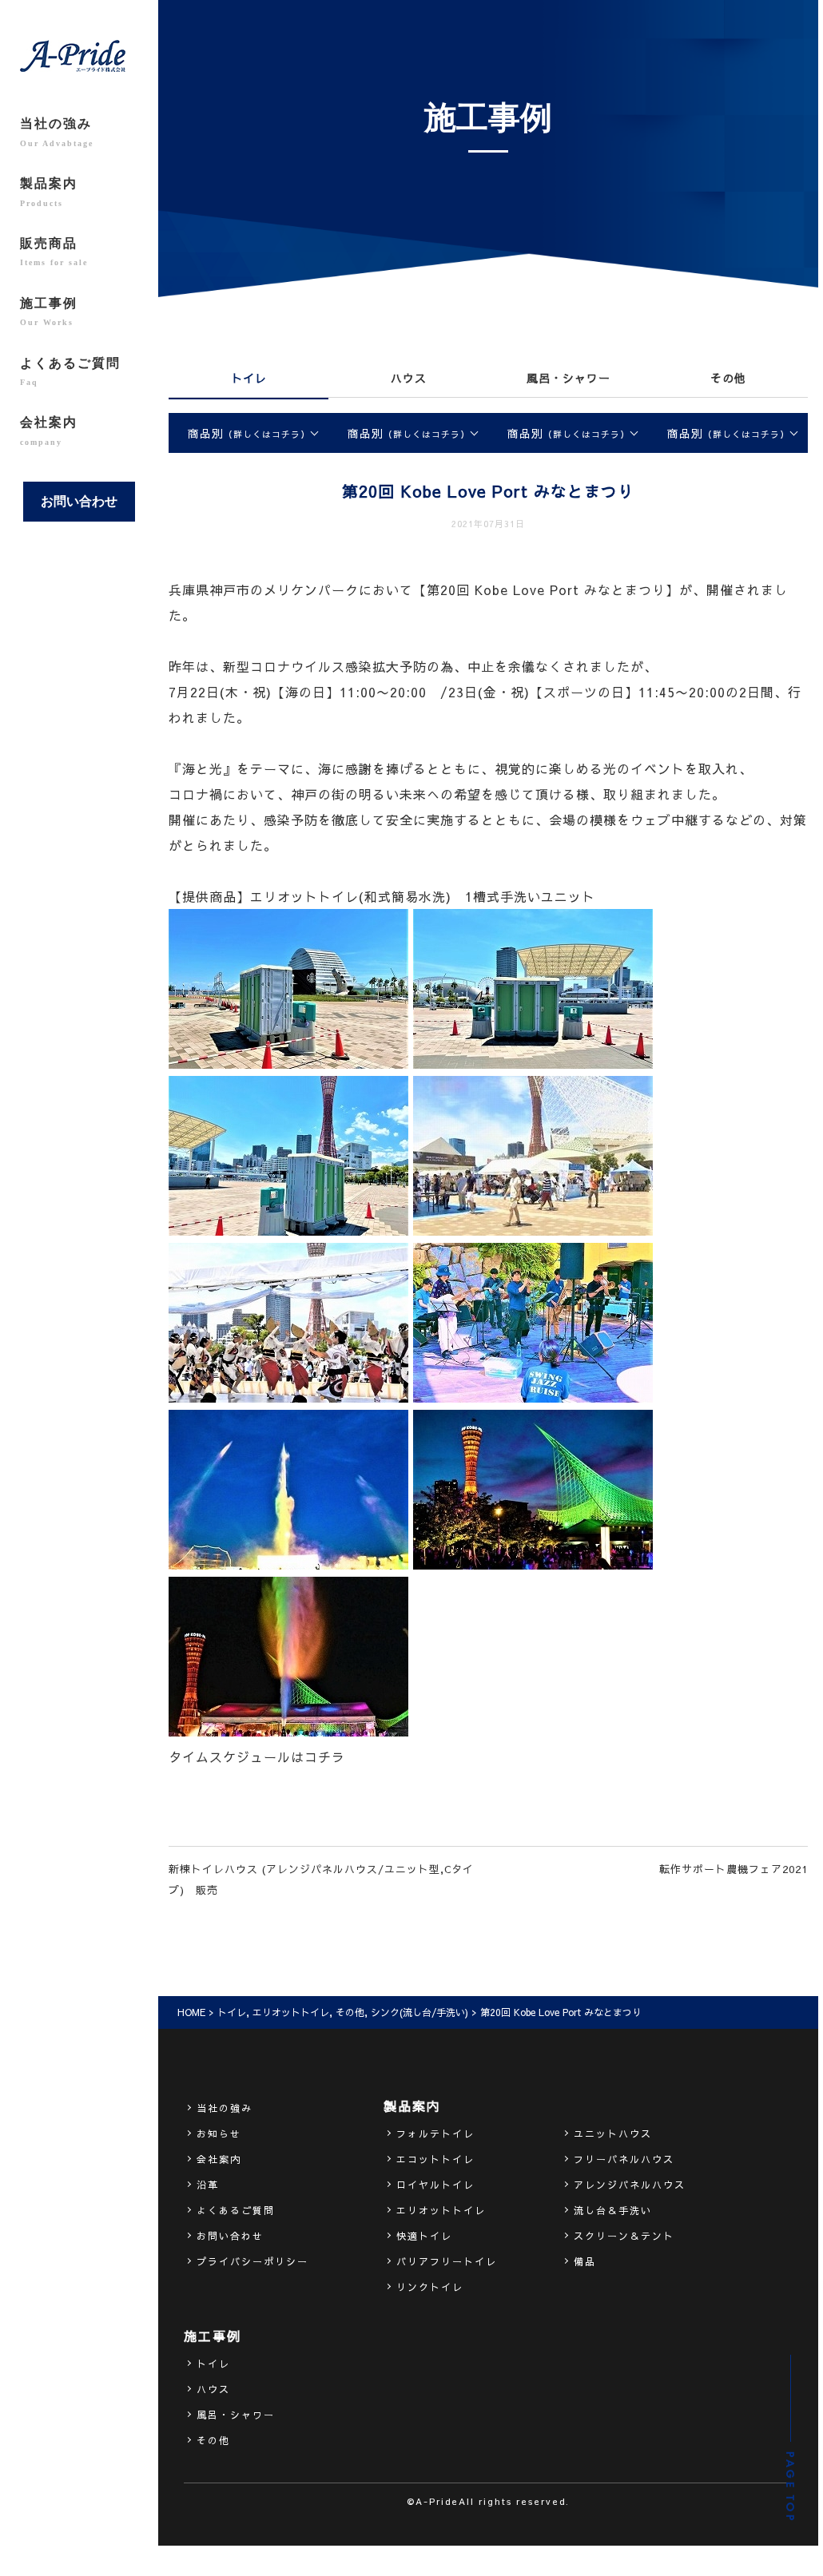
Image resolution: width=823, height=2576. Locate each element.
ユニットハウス (613, 2133)
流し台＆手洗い (613, 2210)
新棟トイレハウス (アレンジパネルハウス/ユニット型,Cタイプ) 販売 (321, 1879)
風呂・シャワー (569, 378)
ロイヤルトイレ (435, 2185)
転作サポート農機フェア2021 (734, 1869)
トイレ (249, 378)
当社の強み (57, 132)
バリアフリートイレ (447, 2261)
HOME (191, 2012)
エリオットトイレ (291, 2012)
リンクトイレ (430, 2287)
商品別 (249, 433)
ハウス (409, 378)
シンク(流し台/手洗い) (419, 2012)
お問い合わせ (79, 501)
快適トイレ (424, 2236)
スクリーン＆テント (624, 2236)
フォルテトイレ (435, 2133)
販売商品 (54, 252)
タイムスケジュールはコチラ (257, 1756)
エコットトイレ (435, 2159)
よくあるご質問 (70, 371)
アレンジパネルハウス (630, 2185)
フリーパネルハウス (624, 2159)
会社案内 (49, 431)
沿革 (208, 2185)
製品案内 (49, 192)
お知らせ (219, 2133)
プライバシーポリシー (252, 2261)
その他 (728, 378)
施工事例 (49, 312)
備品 (585, 2261)
